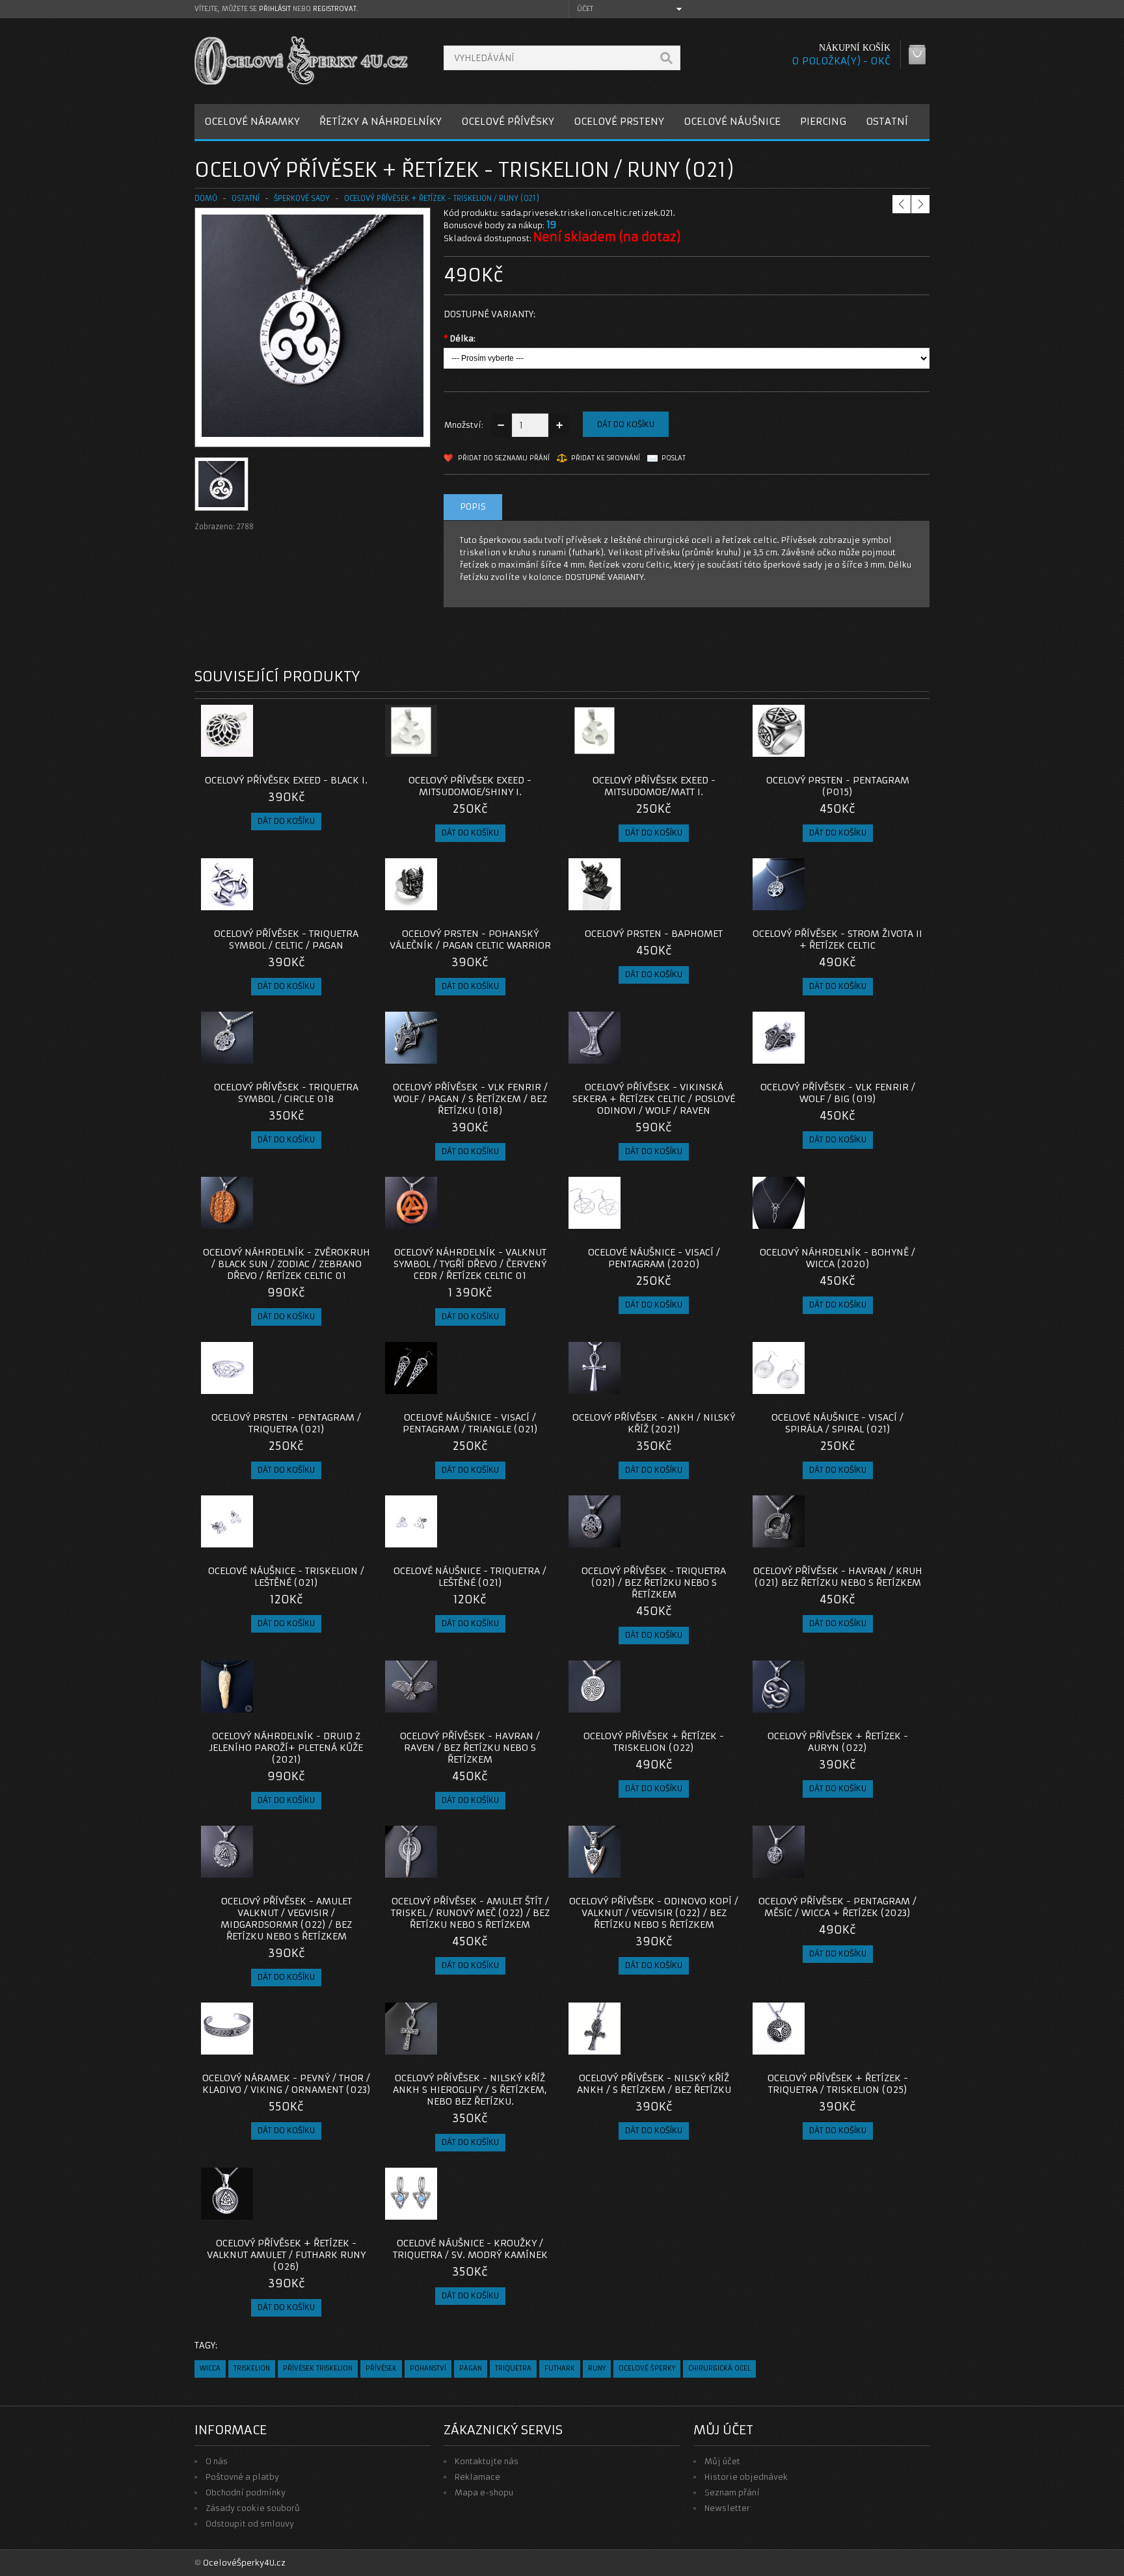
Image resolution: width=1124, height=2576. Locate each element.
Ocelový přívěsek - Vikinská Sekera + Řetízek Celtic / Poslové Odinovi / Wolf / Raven (654, 1099)
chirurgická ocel (719, 2368)
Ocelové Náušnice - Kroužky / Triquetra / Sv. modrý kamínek (470, 2249)
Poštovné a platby (242, 2477)
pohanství (428, 2368)
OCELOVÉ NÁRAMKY (252, 121)
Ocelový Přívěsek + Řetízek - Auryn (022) (838, 1742)
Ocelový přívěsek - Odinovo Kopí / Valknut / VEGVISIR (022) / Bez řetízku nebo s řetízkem (654, 1913)
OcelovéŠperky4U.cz (244, 2563)
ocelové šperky (647, 2368)
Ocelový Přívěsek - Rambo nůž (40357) (915, 173)
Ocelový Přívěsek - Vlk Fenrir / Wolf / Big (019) (838, 1093)
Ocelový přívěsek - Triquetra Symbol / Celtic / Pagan (286, 940)
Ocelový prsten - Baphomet (654, 934)
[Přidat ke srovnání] (358, 753)
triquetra (513, 2368)
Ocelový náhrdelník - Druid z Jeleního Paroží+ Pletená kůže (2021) (286, 1748)
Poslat (674, 458)
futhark (560, 2368)
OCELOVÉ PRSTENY (619, 121)
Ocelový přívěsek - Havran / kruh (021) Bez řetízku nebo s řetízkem (838, 1577)
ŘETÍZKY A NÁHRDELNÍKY (381, 121)
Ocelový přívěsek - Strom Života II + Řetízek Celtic (837, 940)
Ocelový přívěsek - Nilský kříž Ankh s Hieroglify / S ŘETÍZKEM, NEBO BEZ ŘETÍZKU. (470, 2090)
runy (597, 2368)
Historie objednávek (746, 2477)
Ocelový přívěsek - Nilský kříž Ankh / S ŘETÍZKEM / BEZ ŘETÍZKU (654, 2084)
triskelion (252, 2368)
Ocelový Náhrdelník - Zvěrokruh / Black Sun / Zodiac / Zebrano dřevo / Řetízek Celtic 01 (287, 1264)
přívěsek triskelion (318, 2368)
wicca (210, 2368)
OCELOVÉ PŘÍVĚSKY (508, 121)
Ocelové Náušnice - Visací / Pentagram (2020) (654, 1258)
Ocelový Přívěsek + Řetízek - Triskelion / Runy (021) (442, 198)
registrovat (335, 9)
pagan (471, 2368)
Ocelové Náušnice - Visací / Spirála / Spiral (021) (837, 1423)
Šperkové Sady (302, 198)
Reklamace (477, 2477)
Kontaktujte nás (487, 2461)
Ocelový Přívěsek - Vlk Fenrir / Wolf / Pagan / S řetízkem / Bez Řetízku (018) (470, 1099)
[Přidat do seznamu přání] (336, 753)
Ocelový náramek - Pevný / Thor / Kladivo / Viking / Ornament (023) (287, 2084)
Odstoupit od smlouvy (250, 2524)
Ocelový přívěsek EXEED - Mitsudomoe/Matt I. (654, 786)
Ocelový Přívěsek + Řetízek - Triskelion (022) (654, 1742)
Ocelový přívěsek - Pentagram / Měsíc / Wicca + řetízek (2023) (837, 1907)
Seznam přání (732, 2492)
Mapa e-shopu (484, 2492)
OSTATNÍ (887, 121)
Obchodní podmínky (246, 2492)
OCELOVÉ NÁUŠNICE (732, 121)
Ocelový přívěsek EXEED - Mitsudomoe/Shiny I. (470, 786)
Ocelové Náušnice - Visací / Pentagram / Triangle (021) (470, 1423)
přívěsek (381, 2368)
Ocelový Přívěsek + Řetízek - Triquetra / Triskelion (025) (838, 2084)
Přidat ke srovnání (606, 458)
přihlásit (275, 9)
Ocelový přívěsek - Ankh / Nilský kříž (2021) (654, 1423)
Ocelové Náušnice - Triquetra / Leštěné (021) (470, 1577)
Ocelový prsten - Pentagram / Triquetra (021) (286, 1423)
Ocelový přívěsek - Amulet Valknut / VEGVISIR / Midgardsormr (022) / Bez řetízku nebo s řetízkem (286, 1919)
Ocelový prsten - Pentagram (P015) (838, 786)
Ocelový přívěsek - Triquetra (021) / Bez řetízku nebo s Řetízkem (654, 1583)
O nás (217, 2461)
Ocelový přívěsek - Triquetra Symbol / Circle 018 (286, 1093)
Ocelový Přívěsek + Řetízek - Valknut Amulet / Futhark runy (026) (286, 2255)
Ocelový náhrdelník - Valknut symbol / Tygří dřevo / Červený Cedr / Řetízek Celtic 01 (470, 1264)
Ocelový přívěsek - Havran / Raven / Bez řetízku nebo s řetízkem (470, 1748)
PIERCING (823, 121)
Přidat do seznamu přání (504, 458)
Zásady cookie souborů (253, 2508)
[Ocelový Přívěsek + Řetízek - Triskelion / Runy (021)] (313, 434)
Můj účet (722, 2461)
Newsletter (727, 2508)
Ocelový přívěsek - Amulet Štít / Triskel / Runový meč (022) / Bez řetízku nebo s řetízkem (470, 1913)
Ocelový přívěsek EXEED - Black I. (286, 780)
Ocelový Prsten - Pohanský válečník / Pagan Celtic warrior (470, 940)
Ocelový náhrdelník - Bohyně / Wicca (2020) (837, 1258)
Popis (473, 507)
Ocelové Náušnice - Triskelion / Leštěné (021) (286, 1577)
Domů (206, 198)
